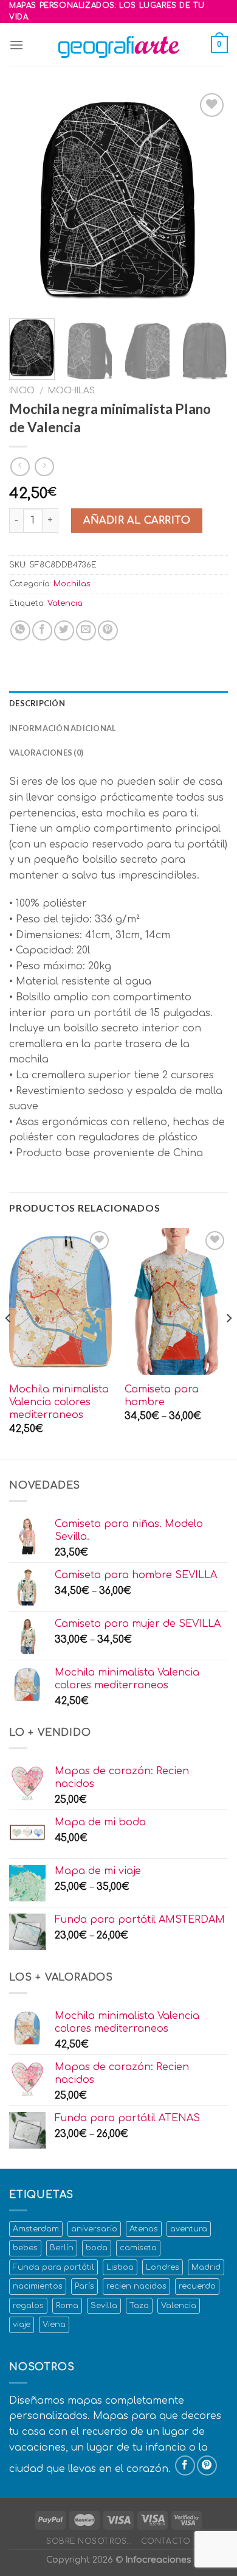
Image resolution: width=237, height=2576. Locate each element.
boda (97, 2248)
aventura (189, 2229)
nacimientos (38, 2286)
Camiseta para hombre (162, 1396)
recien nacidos (136, 2286)
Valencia (65, 603)
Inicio (22, 391)
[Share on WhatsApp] (20, 630)
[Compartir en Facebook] (42, 630)
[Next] (208, 200)
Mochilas (71, 391)
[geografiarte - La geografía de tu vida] (118, 44)
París (84, 2286)
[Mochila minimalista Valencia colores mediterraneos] (61, 1301)
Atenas (144, 2229)
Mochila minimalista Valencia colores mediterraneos (59, 1402)
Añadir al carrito (137, 521)
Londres (163, 2267)
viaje (22, 2325)
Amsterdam (36, 2229)
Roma (67, 2306)
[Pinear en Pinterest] (108, 630)
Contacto (166, 2541)
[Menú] (16, 45)
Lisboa (120, 2267)
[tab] (118, 703)
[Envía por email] (86, 630)
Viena (54, 2325)
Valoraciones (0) (46, 753)
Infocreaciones (158, 2560)
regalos (28, 2306)
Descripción (37, 703)
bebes (25, 2248)
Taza (139, 2306)
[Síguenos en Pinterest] (207, 2465)
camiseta (138, 2248)
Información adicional (63, 728)
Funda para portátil (53, 2267)
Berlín (62, 2248)
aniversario (94, 2229)
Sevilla (104, 2306)
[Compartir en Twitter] (64, 630)
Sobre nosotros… (89, 2541)
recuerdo (197, 2286)
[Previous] (29, 200)
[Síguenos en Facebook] (185, 2465)
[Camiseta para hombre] (176, 1301)
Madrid (206, 2267)
